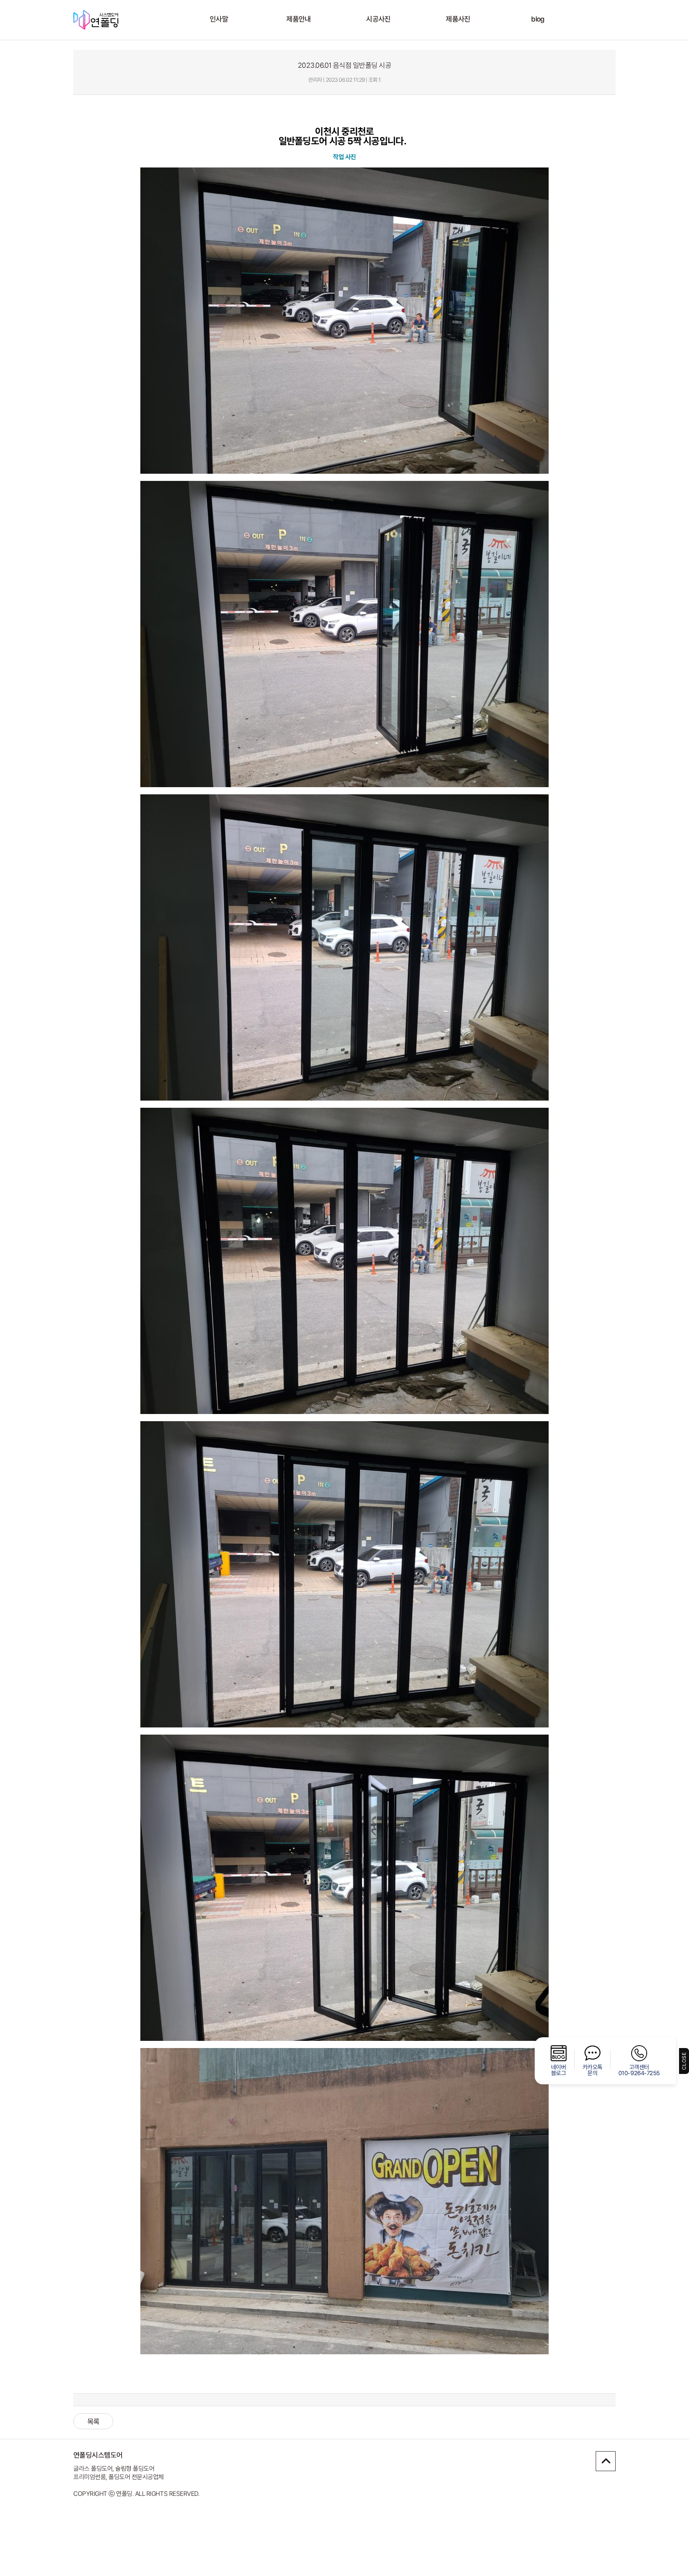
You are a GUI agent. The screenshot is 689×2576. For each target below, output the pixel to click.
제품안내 (299, 19)
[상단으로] (606, 2461)
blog (538, 19)
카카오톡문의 (593, 2070)
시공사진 (378, 19)
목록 (94, 2421)
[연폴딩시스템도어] (113, 20)
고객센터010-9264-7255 (639, 2070)
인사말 (219, 19)
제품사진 (458, 19)
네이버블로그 (559, 2070)
